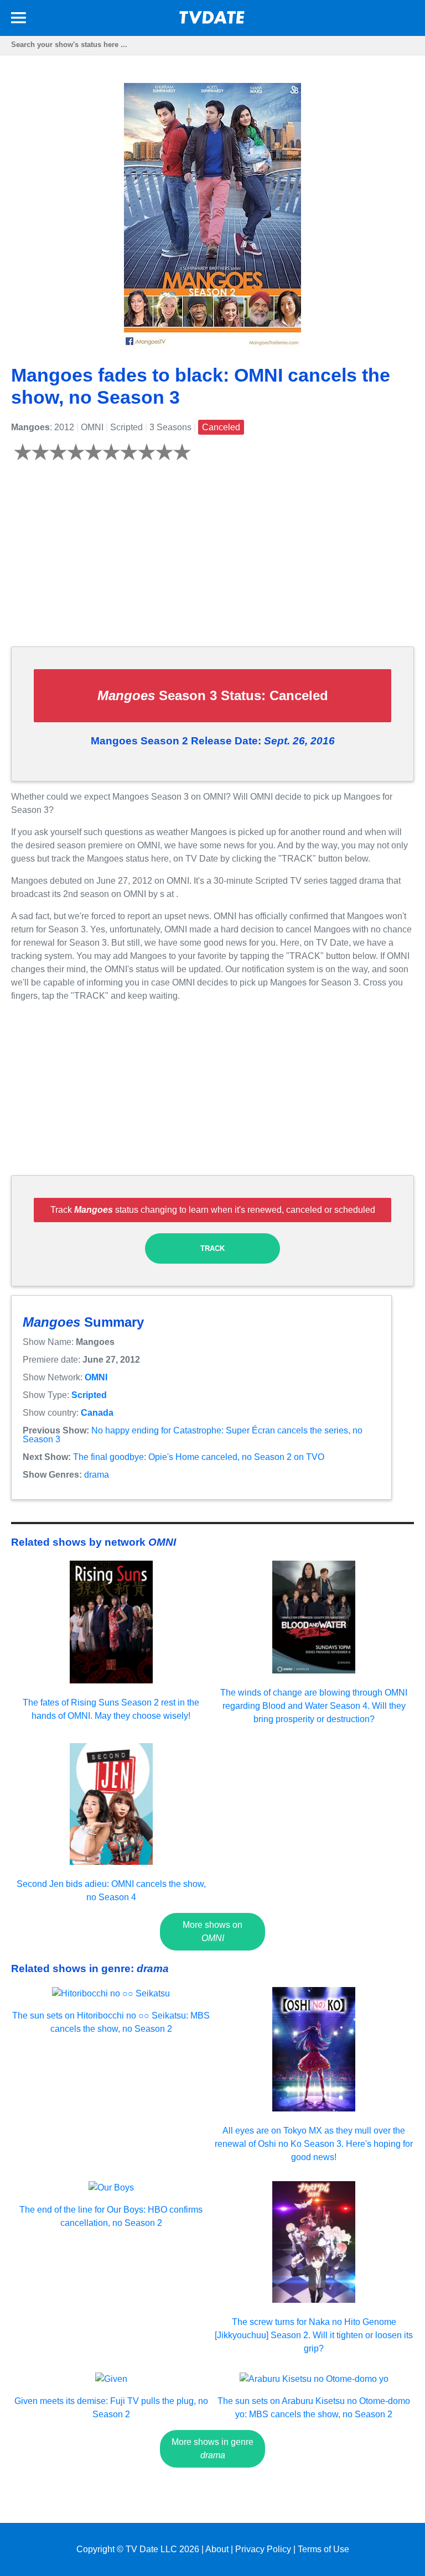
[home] (212, 21)
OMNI (96, 1377)
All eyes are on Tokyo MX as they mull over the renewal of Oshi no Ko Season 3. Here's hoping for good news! (314, 2144)
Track (212, 1248)
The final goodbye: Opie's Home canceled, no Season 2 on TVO (199, 1457)
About (217, 2549)
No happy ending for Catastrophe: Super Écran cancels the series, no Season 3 (193, 1435)
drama (97, 1475)
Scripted (89, 1395)
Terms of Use (323, 2549)
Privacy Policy (263, 2549)
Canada (97, 1413)
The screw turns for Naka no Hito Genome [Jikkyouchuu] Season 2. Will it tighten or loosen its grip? (314, 2335)
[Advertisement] (212, 560)
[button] (19, 20)
